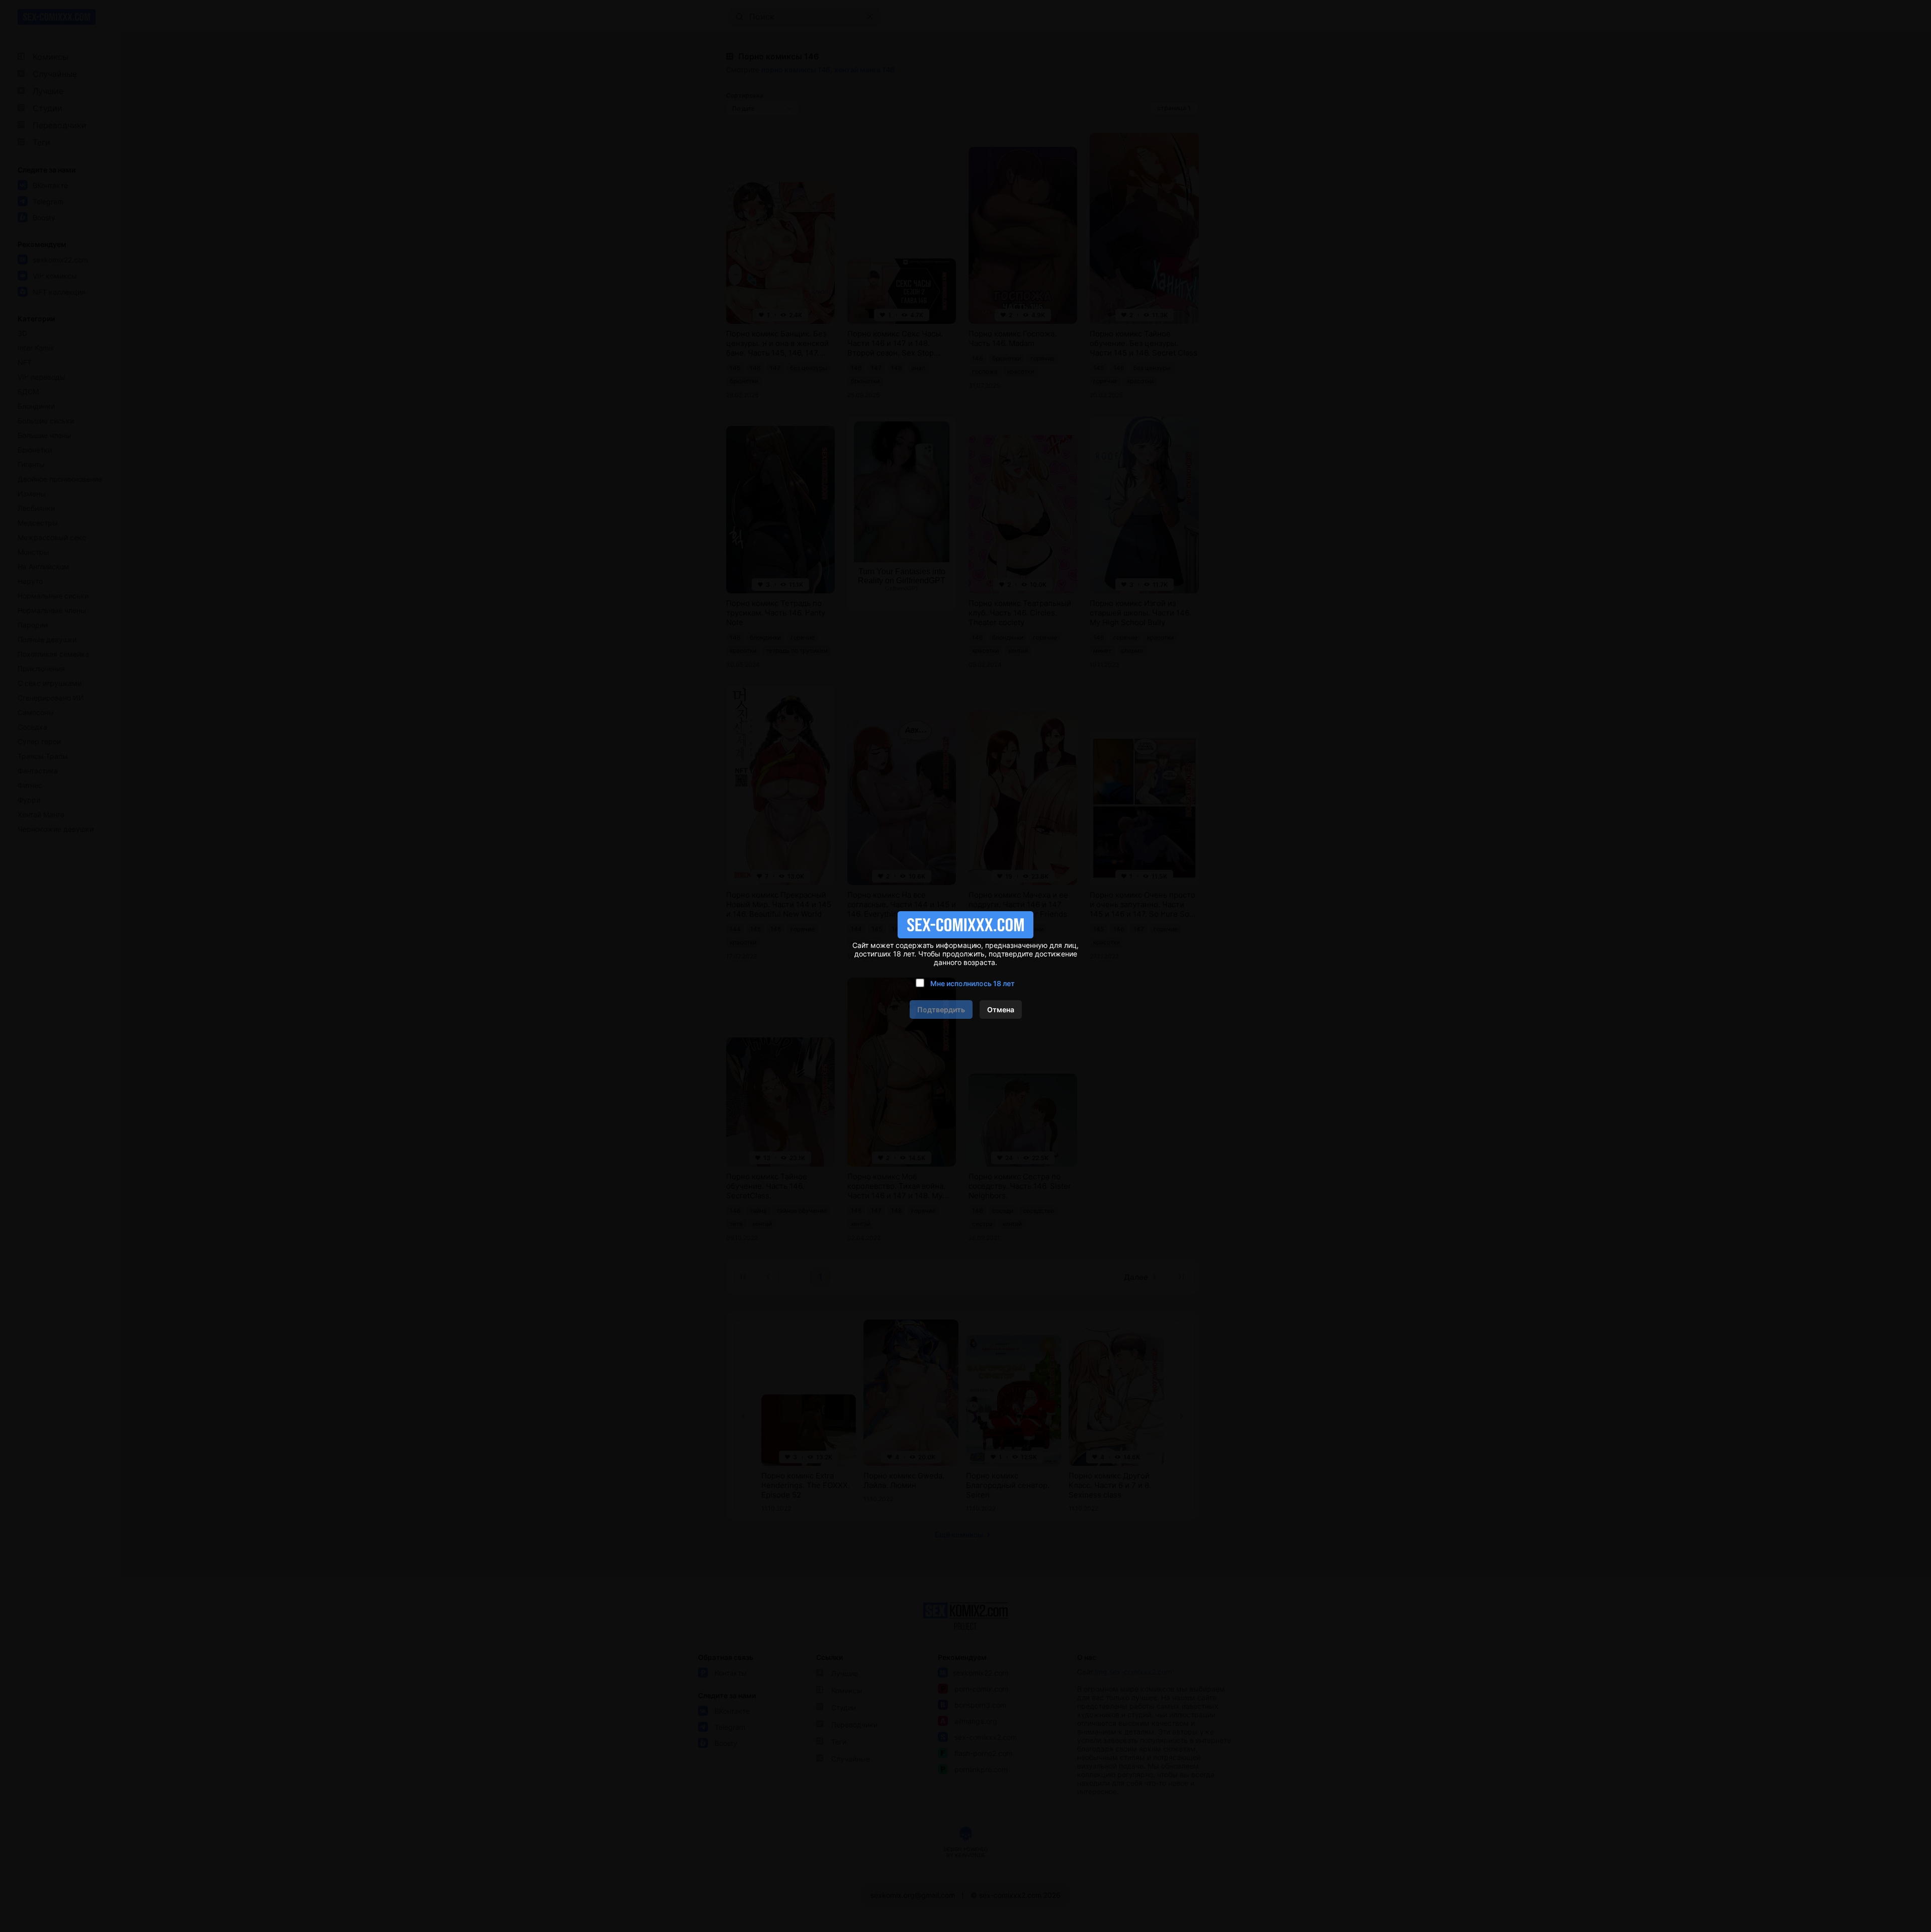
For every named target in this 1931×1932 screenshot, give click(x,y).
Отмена (1001, 1009)
